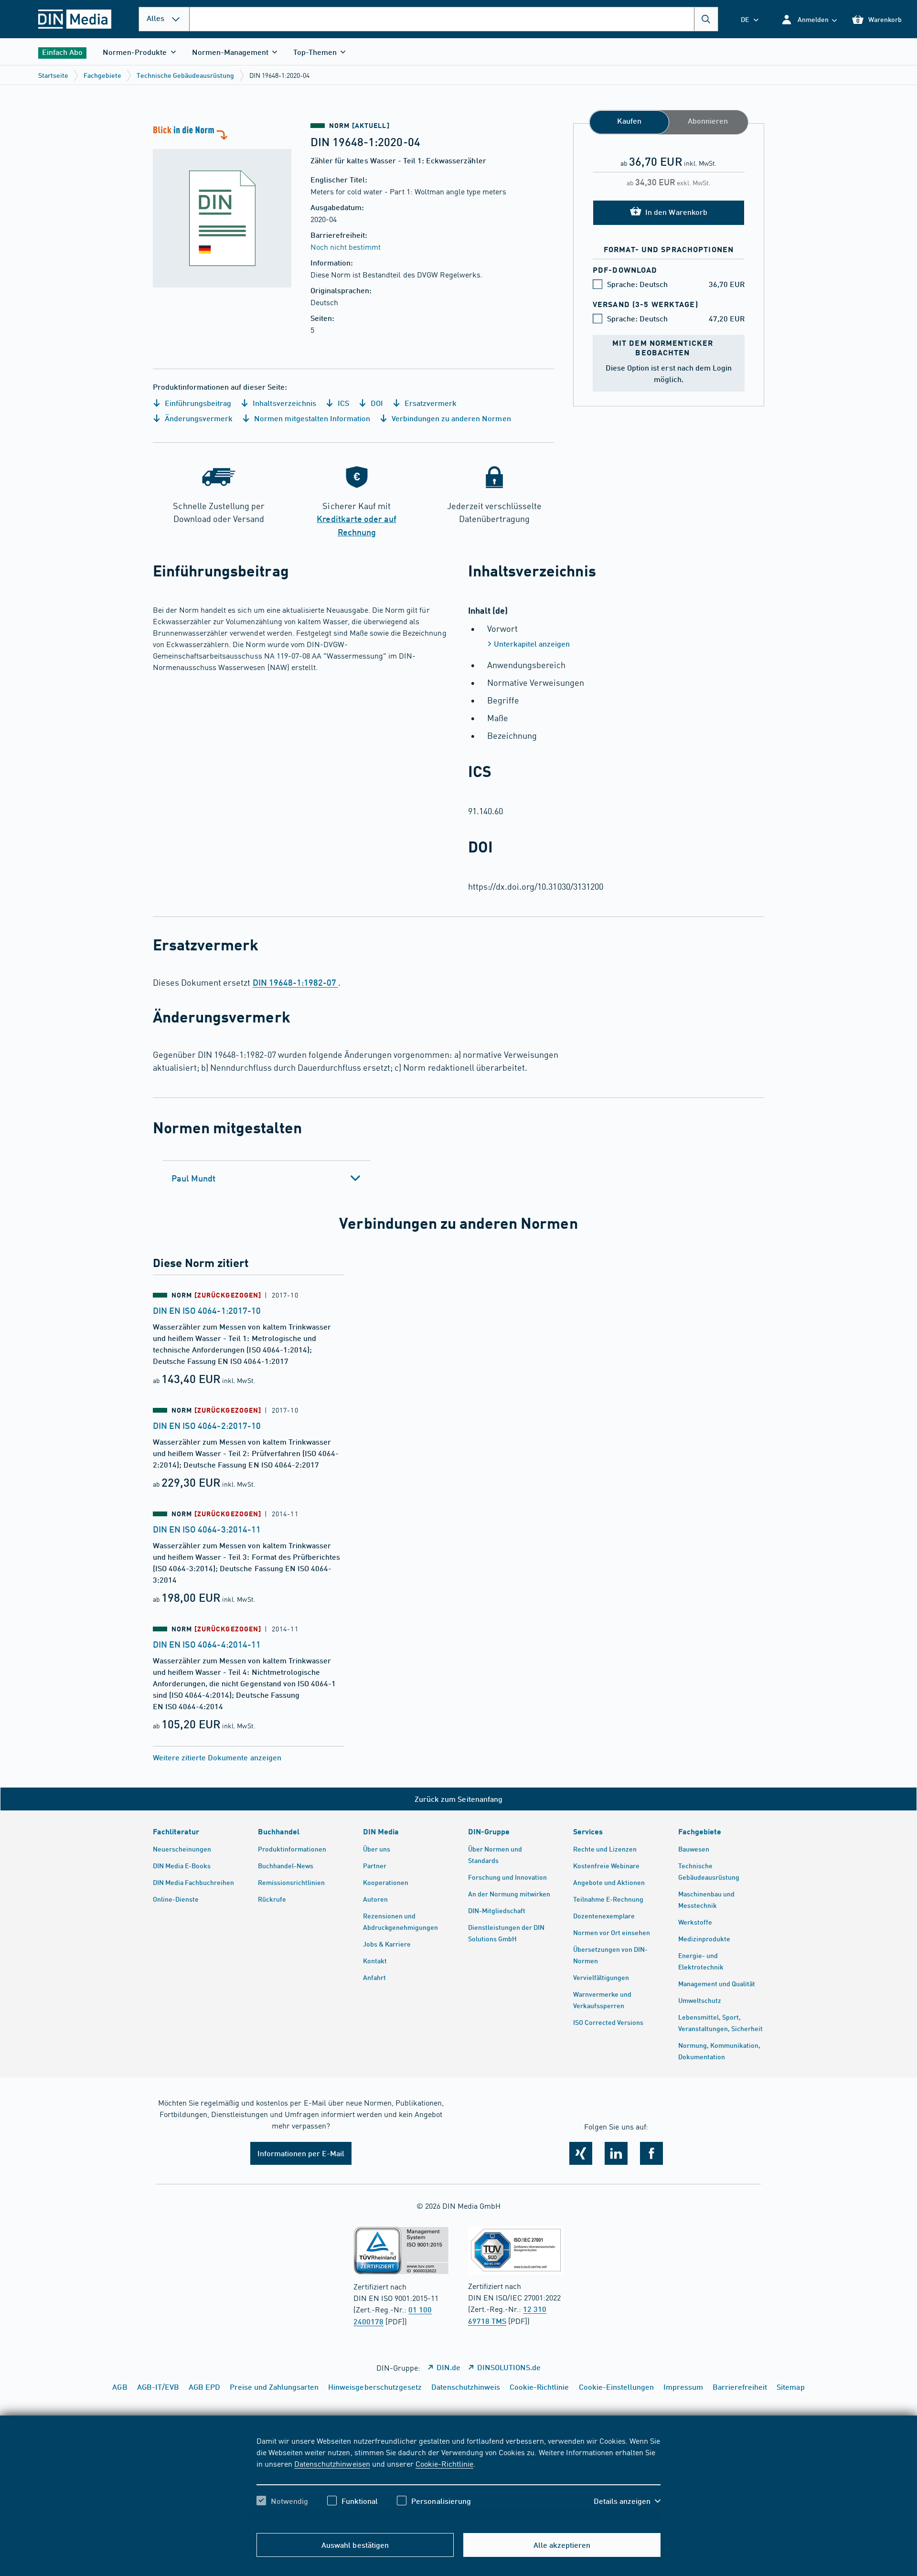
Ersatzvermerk (430, 403)
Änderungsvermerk (198, 418)
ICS (342, 403)
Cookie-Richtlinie (444, 2463)
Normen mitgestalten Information (311, 418)
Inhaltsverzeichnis (283, 403)
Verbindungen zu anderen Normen (450, 418)
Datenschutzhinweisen (332, 2463)
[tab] (266, 1178)
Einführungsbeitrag (197, 403)
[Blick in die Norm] (222, 205)
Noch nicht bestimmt (346, 246)
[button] (809, 19)
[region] (458, 2479)
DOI (376, 403)
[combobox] (454, 19)
